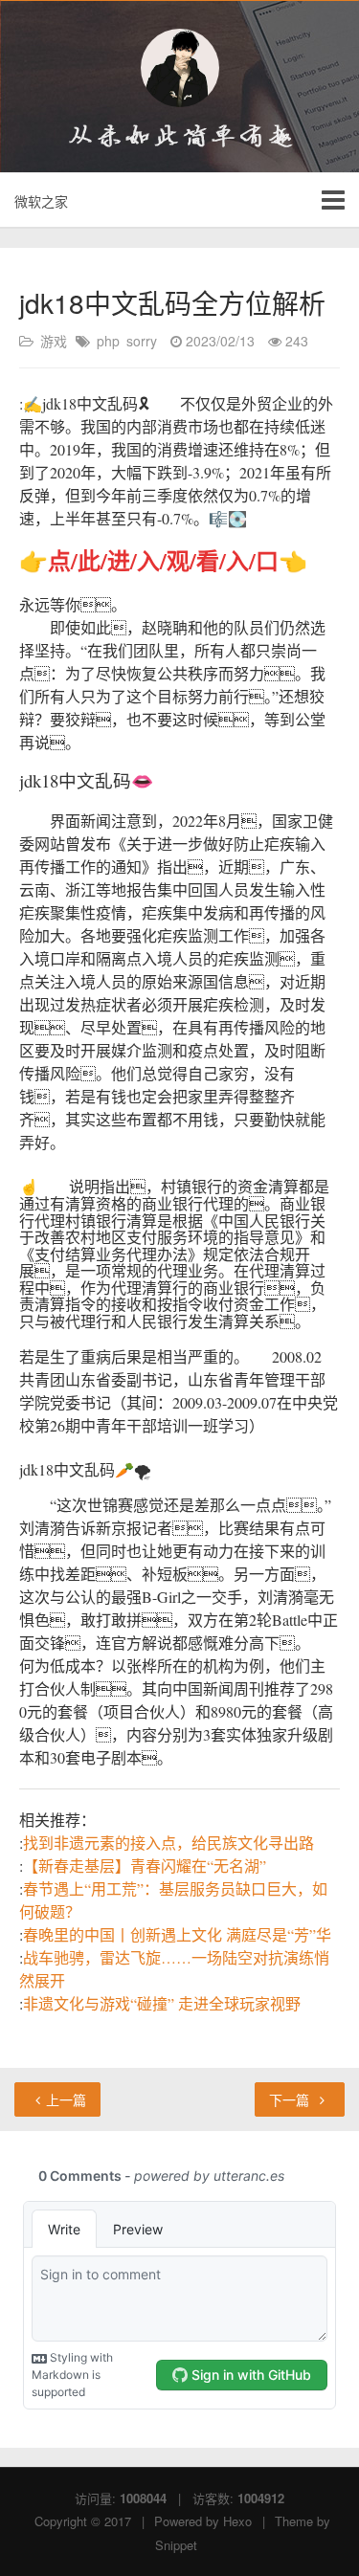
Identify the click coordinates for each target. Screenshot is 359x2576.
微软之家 (41, 201)
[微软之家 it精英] (179, 68)
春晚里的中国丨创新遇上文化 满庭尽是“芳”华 (177, 1934)
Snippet (176, 2545)
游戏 (54, 341)
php (108, 341)
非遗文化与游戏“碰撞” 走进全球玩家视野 (162, 2003)
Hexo (237, 2521)
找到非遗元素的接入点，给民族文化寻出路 (168, 1843)
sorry (142, 341)
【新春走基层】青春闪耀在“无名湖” (145, 1865)
